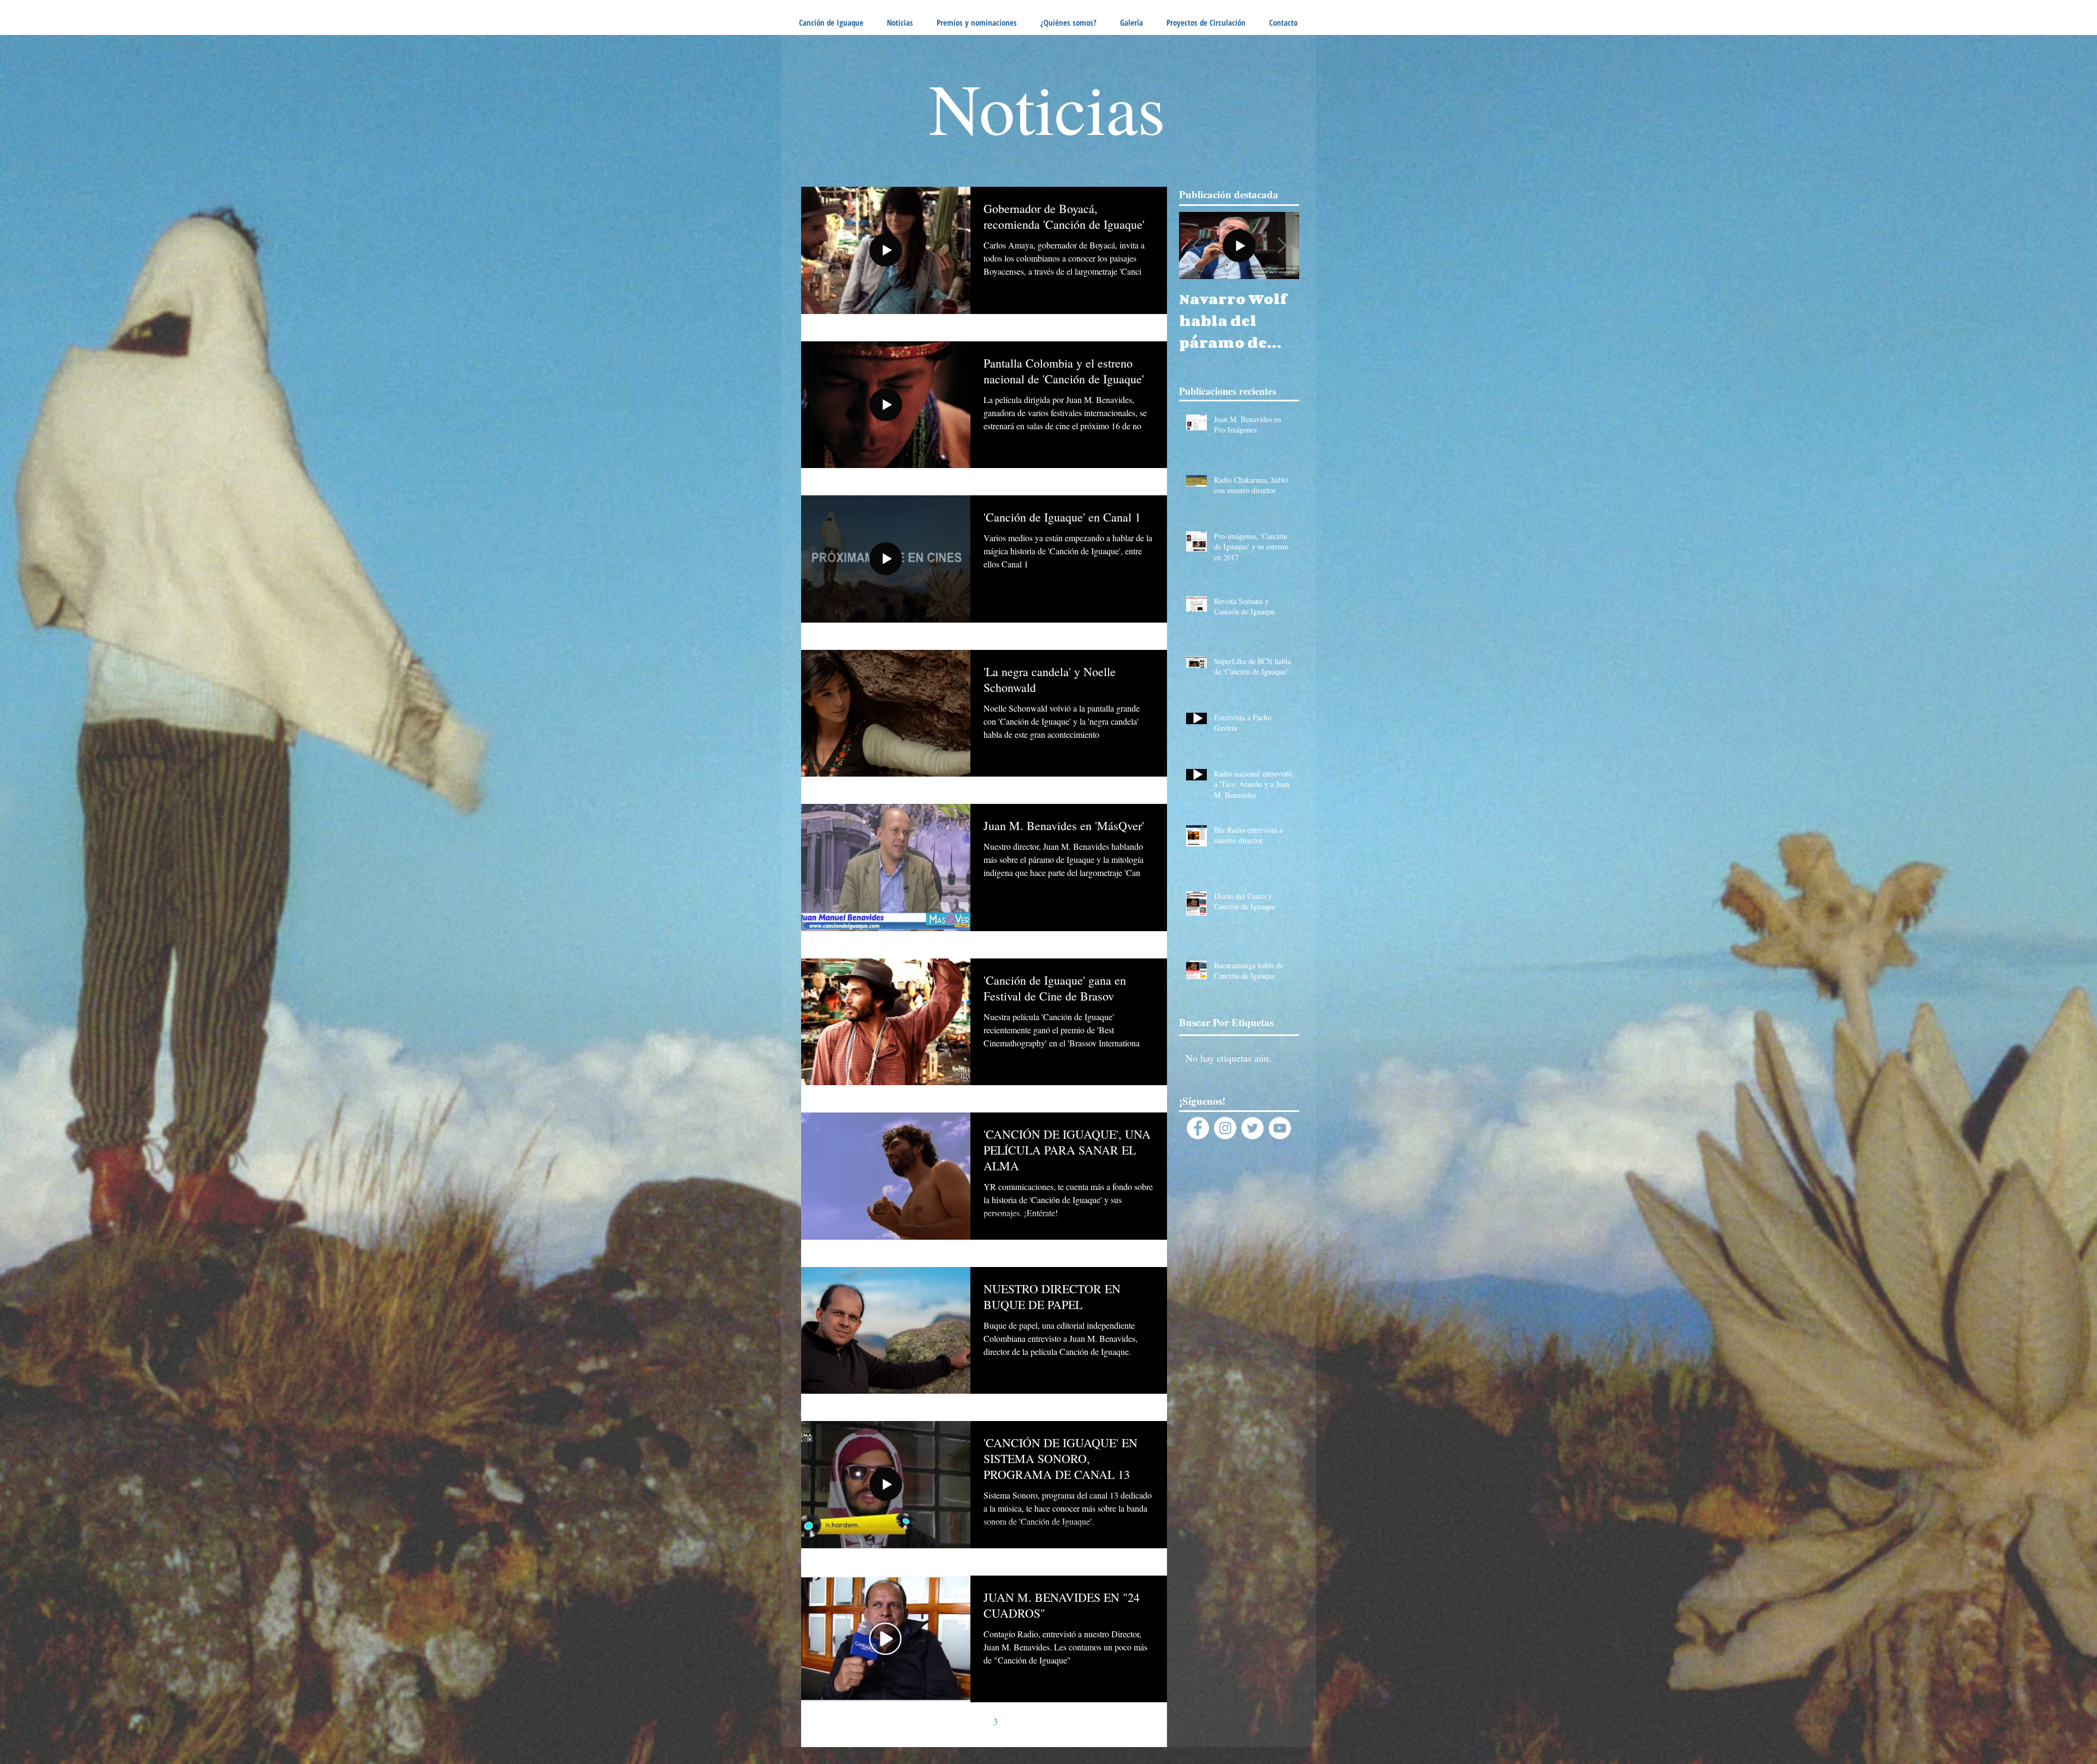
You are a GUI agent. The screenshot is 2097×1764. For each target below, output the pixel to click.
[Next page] (1041, 1721)
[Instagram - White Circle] (1225, 1128)
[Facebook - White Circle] (1198, 1128)
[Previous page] (927, 1721)
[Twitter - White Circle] (1252, 1128)
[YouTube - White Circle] (1280, 1128)
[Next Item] (1282, 245)
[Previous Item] (1196, 245)
